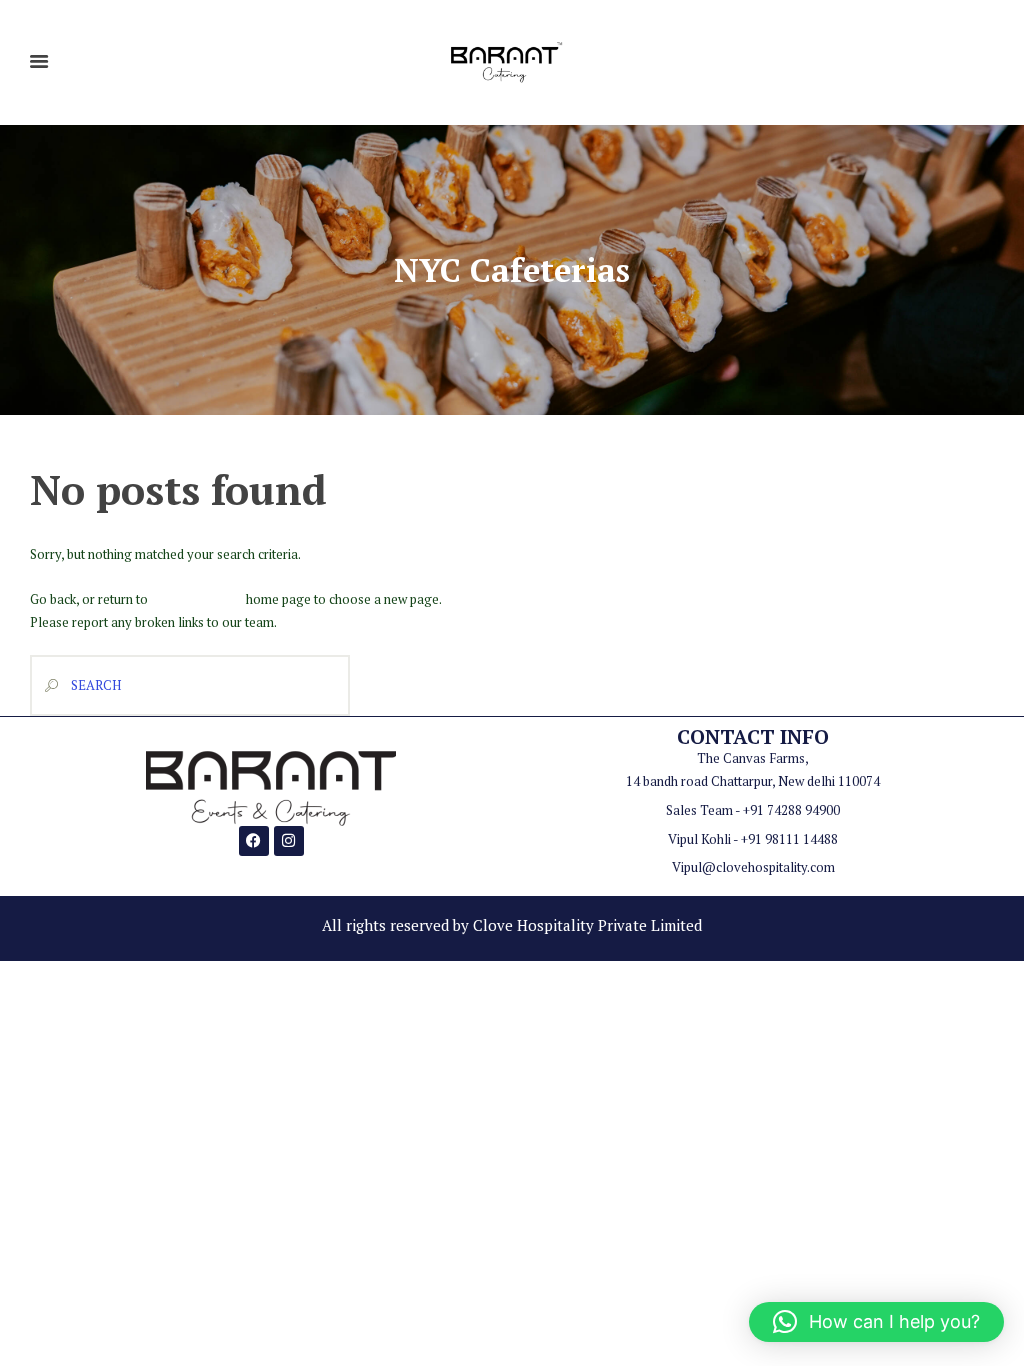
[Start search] (46, 685)
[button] (876, 1322)
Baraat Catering (197, 599)
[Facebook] (254, 841)
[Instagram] (289, 841)
